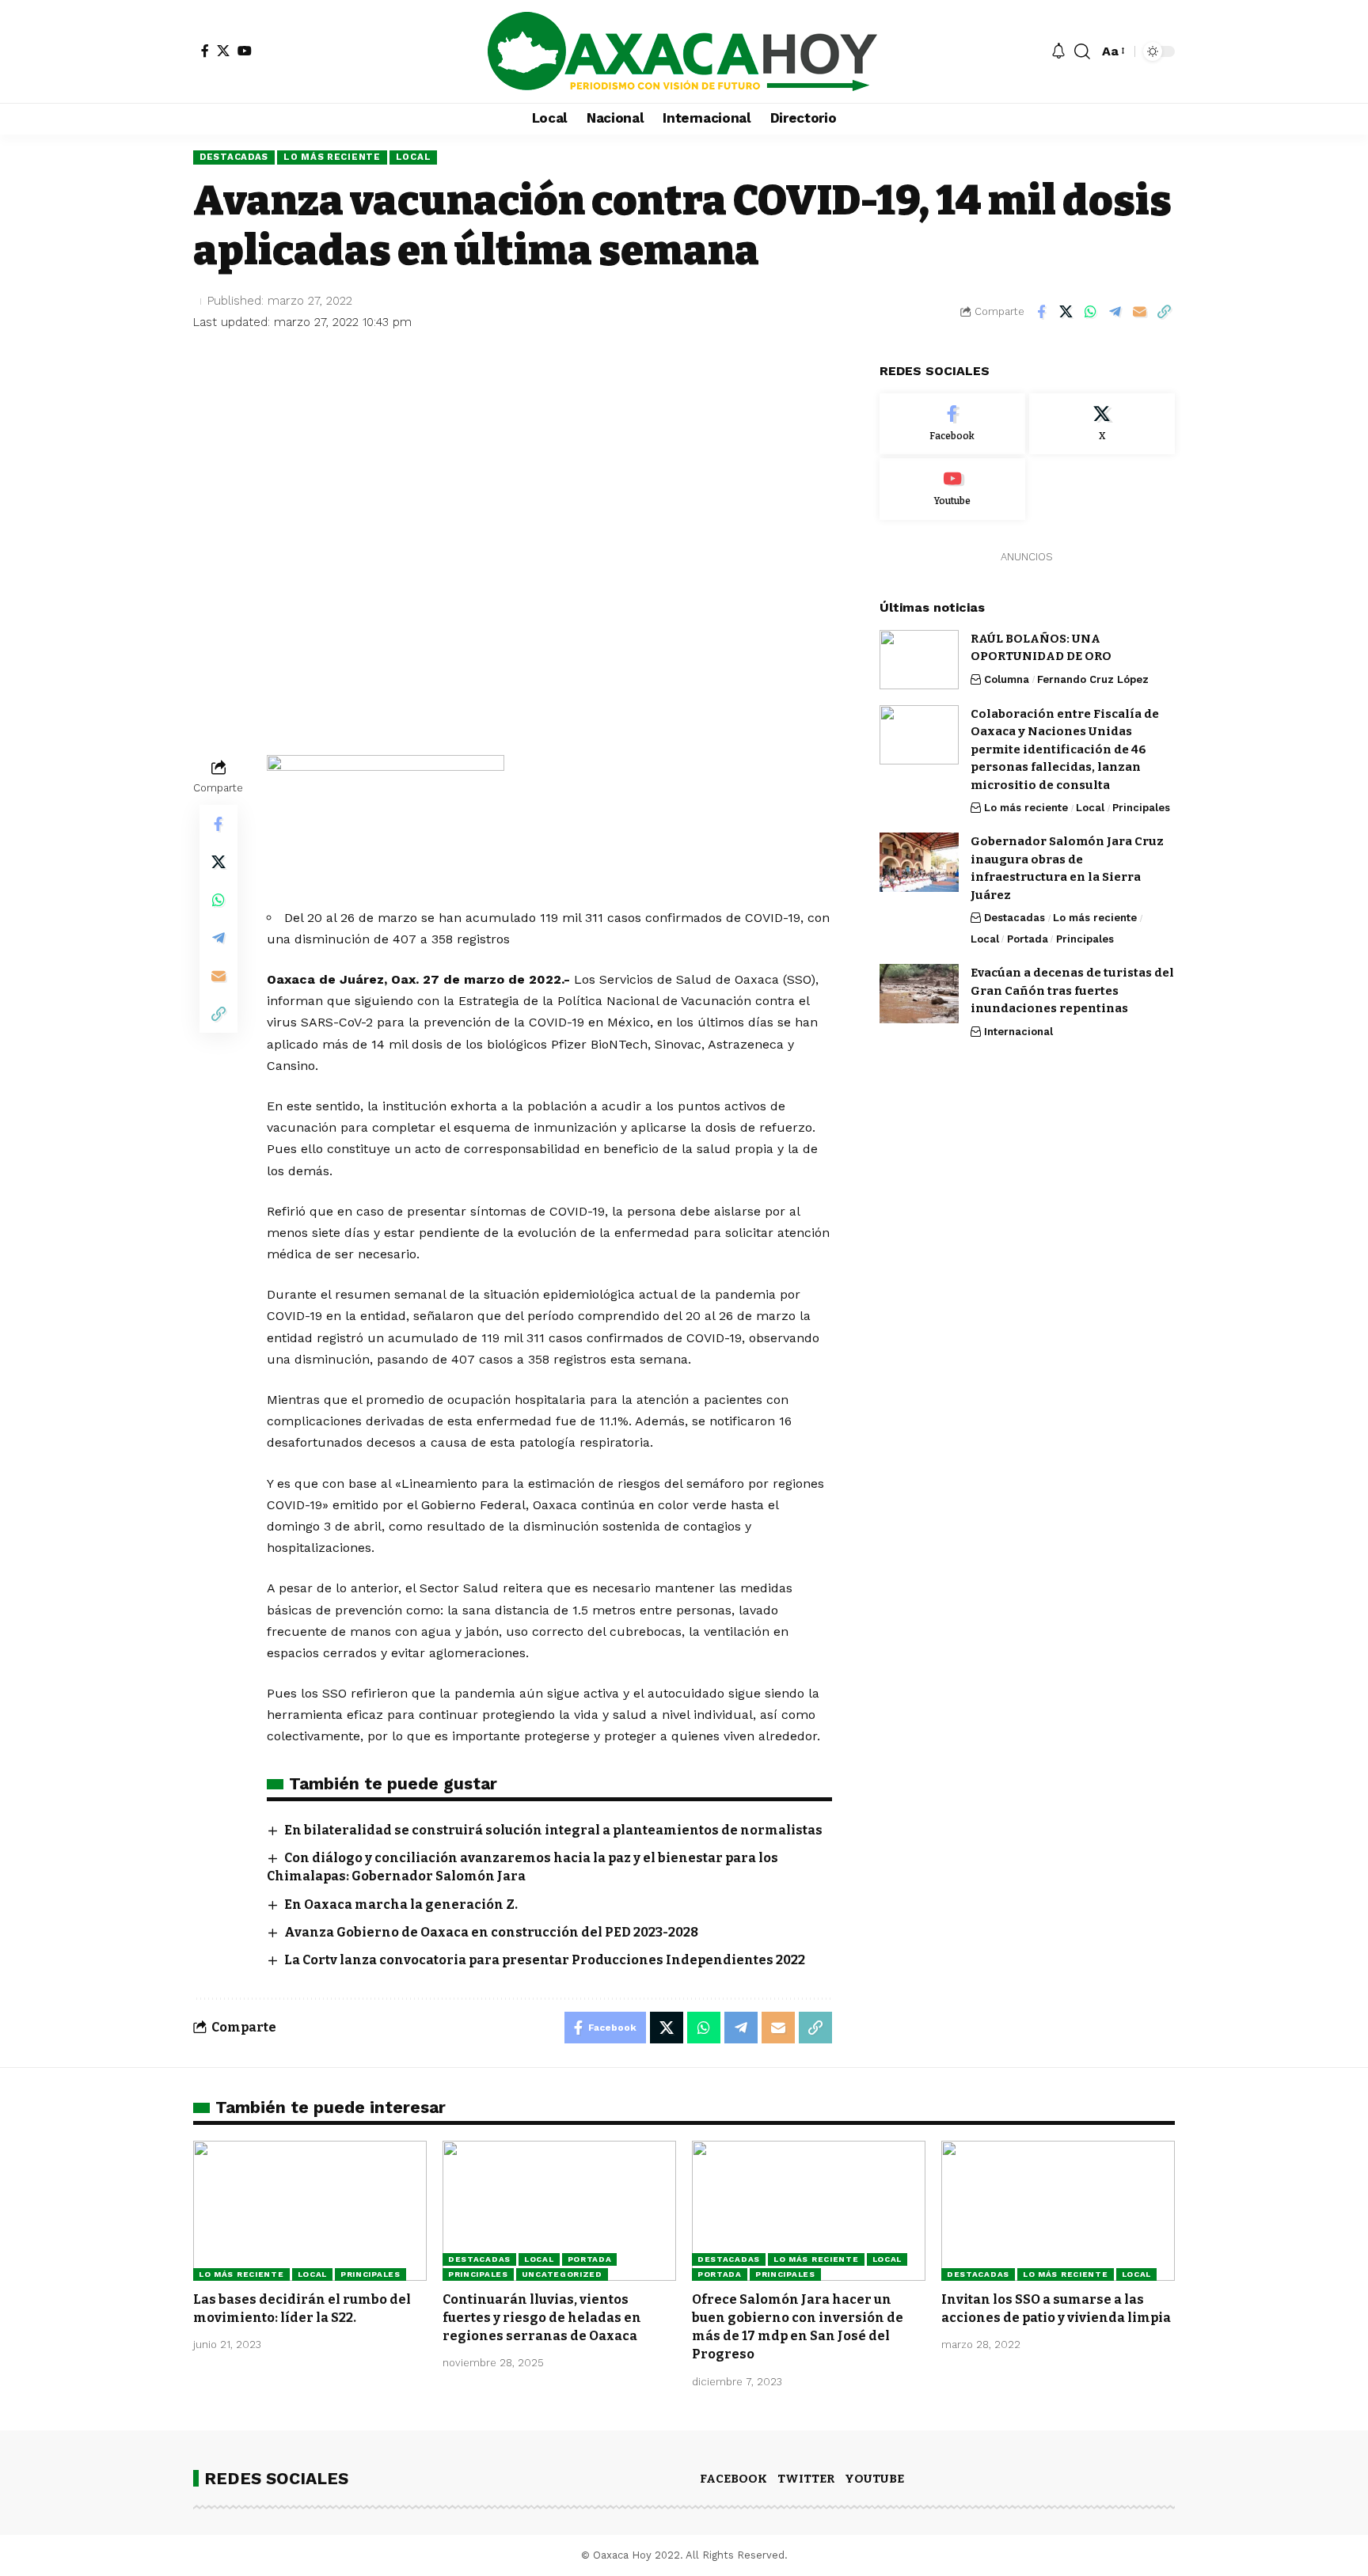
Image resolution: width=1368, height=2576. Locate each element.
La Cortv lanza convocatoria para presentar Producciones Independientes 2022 (545, 1960)
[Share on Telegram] (1115, 312)
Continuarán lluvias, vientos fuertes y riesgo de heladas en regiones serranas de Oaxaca (542, 2318)
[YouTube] (245, 51)
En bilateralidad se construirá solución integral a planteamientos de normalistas (553, 1830)
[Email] (1139, 312)
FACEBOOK (733, 2479)
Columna (1007, 679)
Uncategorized (562, 2274)
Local (414, 157)
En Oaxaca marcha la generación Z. (401, 1904)
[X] (223, 51)
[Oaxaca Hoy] (684, 51)
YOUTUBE (874, 2479)
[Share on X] (1066, 312)
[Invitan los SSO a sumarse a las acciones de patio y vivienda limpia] (1058, 2211)
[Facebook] (205, 51)
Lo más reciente (332, 157)
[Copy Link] (1164, 312)
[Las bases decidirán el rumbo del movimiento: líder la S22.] (310, 2211)
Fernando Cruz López (1093, 679)
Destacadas (234, 157)
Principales (1141, 808)
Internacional (1018, 1032)
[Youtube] (952, 489)
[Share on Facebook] (1041, 312)
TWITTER (806, 2479)
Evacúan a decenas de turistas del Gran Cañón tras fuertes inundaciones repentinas (1072, 990)
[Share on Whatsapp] (1090, 312)
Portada (1028, 939)
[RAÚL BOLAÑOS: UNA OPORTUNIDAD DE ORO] (919, 660)
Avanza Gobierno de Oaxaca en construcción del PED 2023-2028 (491, 1932)
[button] (1082, 51)
